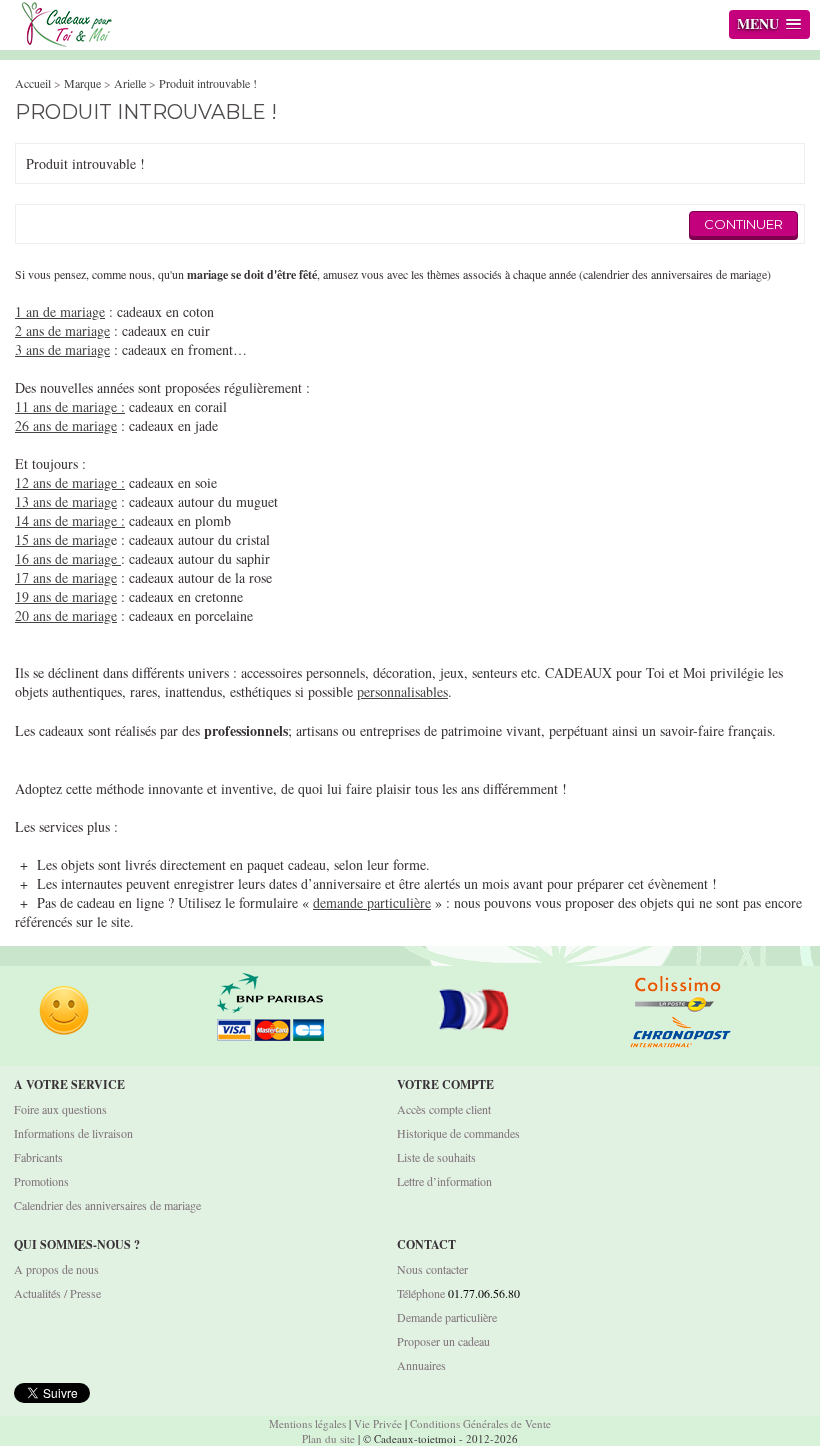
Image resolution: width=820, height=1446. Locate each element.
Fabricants (38, 1157)
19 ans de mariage (66, 596)
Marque (82, 83)
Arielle (130, 83)
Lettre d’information (444, 1181)
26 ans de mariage (66, 425)
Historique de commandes (458, 1133)
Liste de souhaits (436, 1157)
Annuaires (421, 1365)
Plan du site (328, 1438)
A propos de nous (56, 1269)
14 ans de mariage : (70, 520)
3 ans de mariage (62, 349)
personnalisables (402, 691)
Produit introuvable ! (208, 83)
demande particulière (372, 902)
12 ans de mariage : (70, 482)
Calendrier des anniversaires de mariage (107, 1205)
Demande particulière (447, 1317)
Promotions (41, 1181)
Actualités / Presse (57, 1293)
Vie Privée (378, 1423)
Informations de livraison (73, 1133)
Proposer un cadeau (443, 1341)
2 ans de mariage (62, 330)
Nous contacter (432, 1269)
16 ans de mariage (68, 558)
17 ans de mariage (66, 577)
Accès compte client (444, 1109)
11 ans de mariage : (70, 406)
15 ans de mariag (63, 539)
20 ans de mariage (66, 615)
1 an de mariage (60, 311)
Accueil (33, 83)
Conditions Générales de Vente (480, 1423)
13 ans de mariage (66, 501)
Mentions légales (307, 1423)
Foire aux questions (60, 1109)
